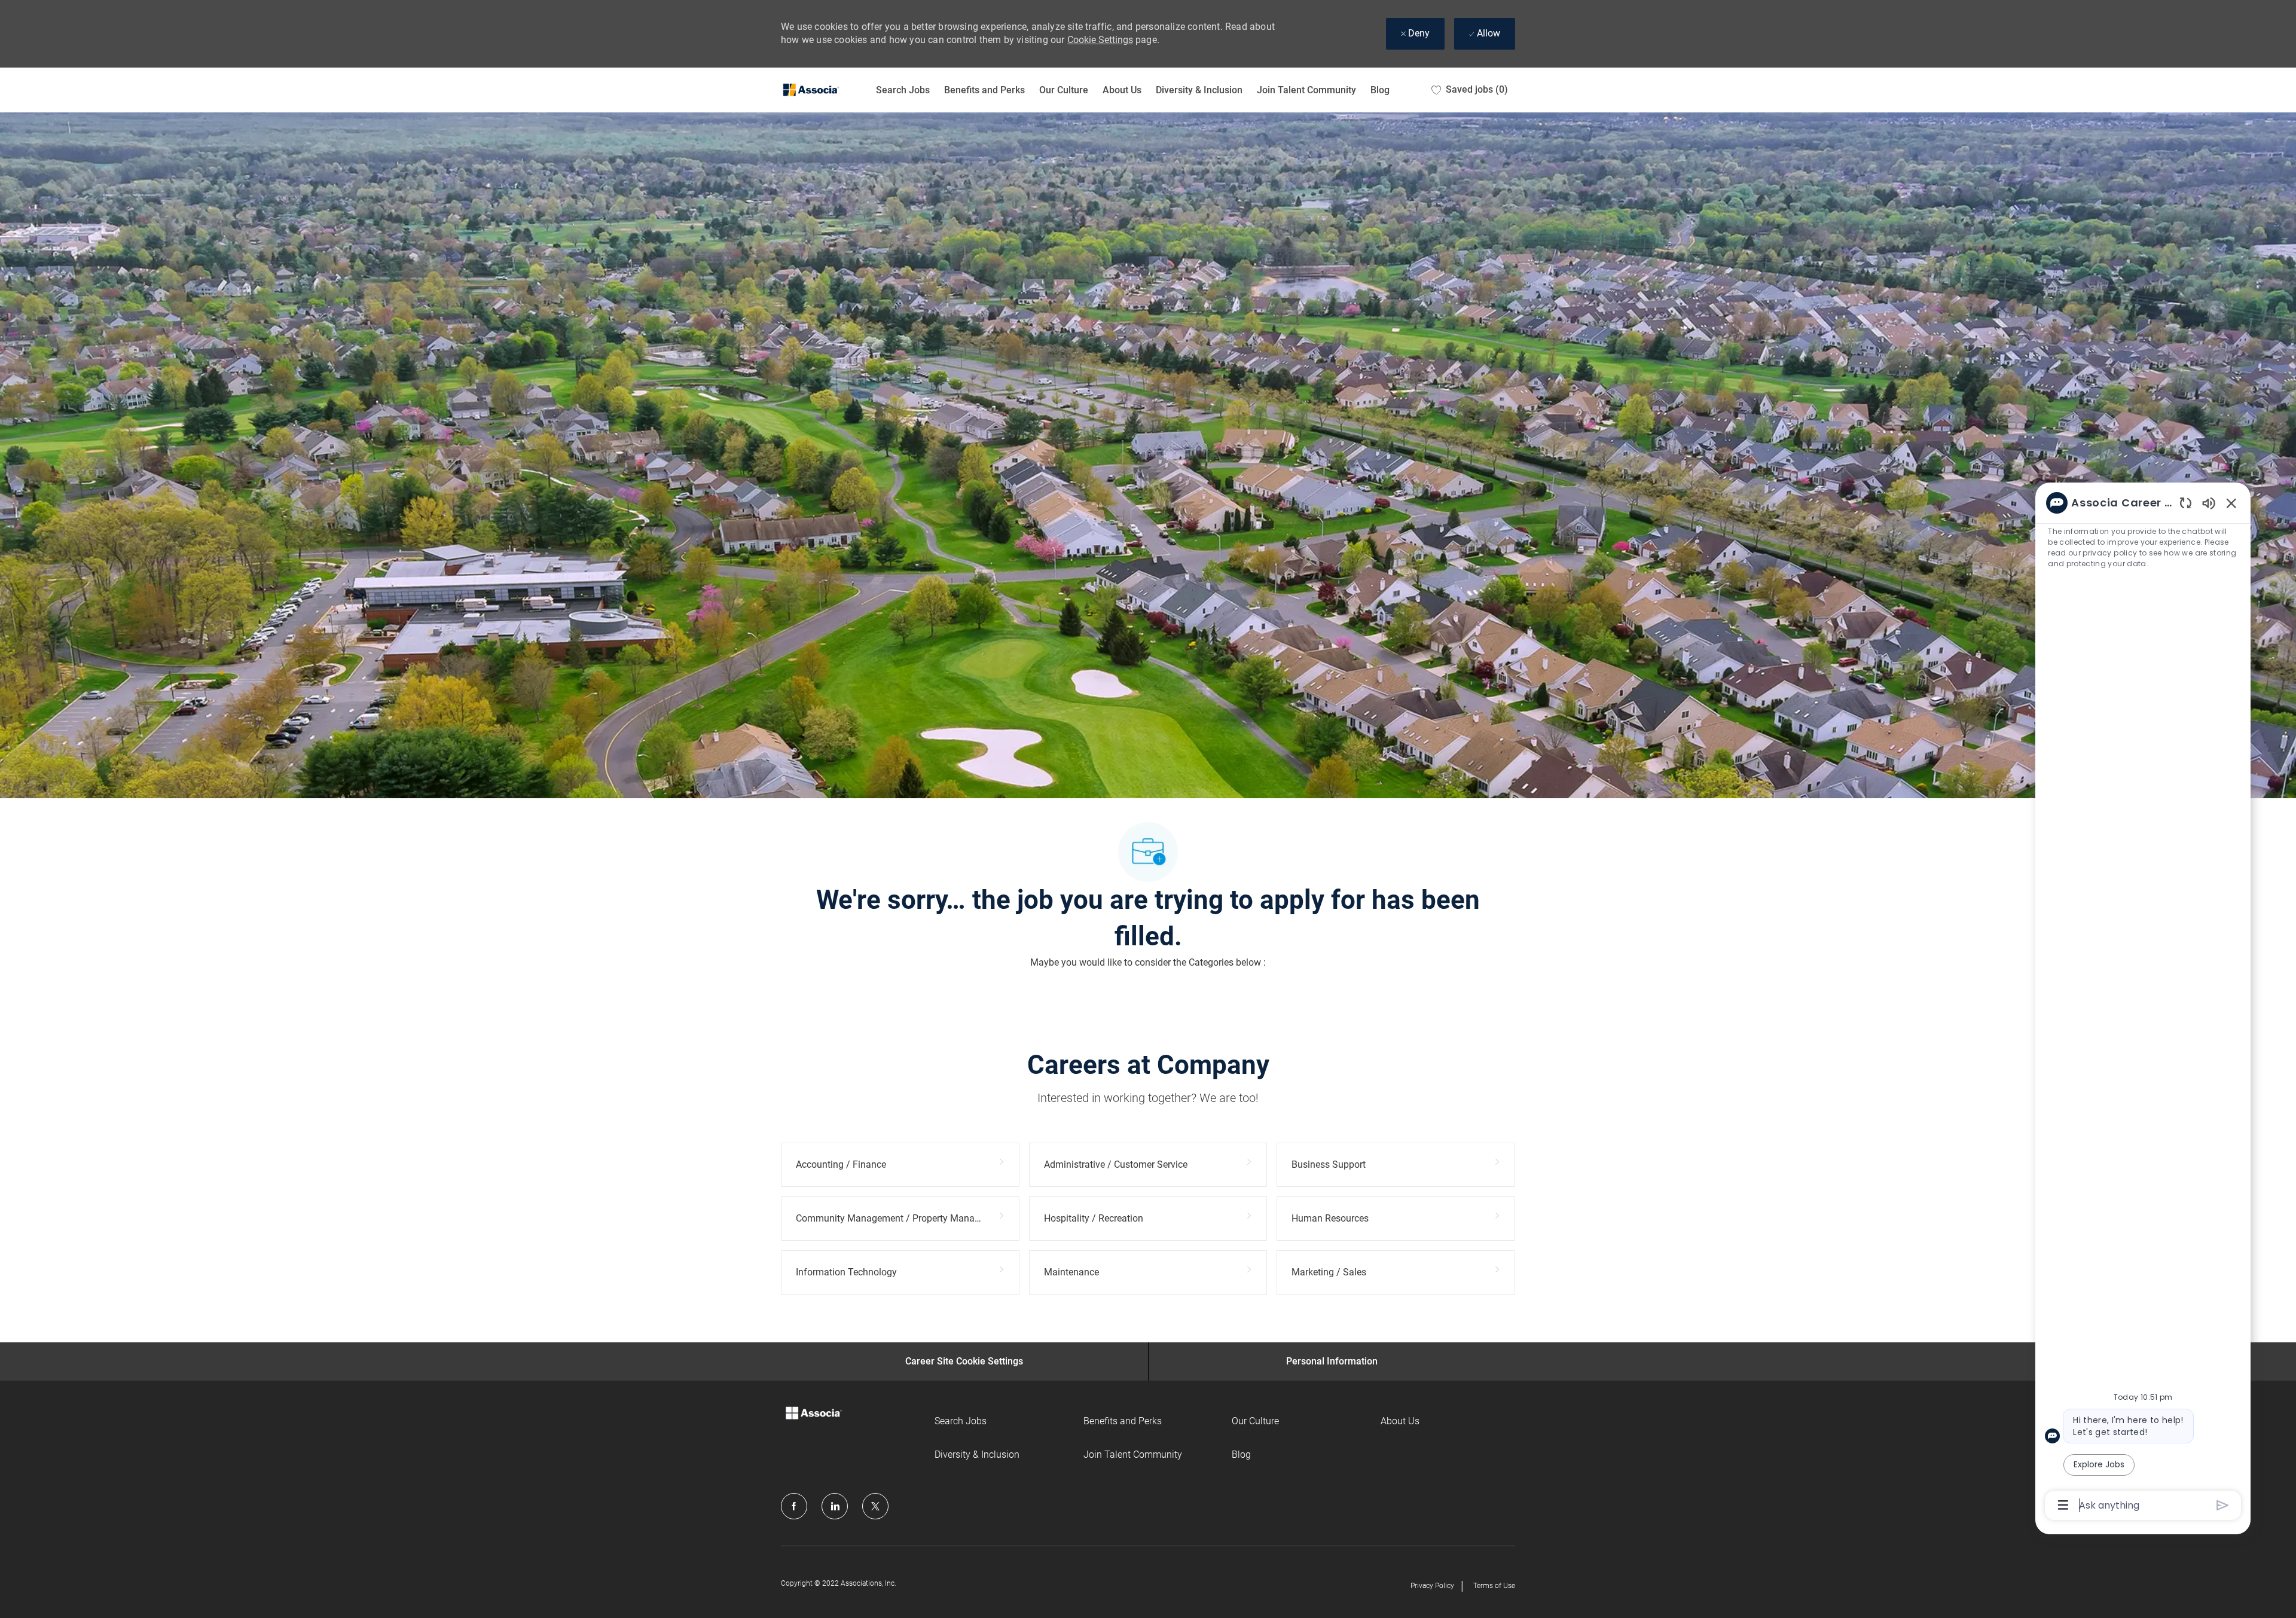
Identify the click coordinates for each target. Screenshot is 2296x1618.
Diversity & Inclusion (1199, 90)
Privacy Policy (1432, 1586)
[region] (2143, 1003)
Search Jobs (903, 90)
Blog (1380, 90)
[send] (2223, 1505)
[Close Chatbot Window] (2231, 503)
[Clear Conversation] (2186, 503)
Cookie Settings (1100, 40)
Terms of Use (1494, 1586)
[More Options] (2063, 1505)
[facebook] (794, 1506)
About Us (1122, 90)
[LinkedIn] (835, 1506)
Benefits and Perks (984, 90)
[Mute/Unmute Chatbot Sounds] (2209, 503)
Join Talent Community (1306, 90)
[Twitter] (875, 1506)
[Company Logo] (811, 90)
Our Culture (1064, 90)
